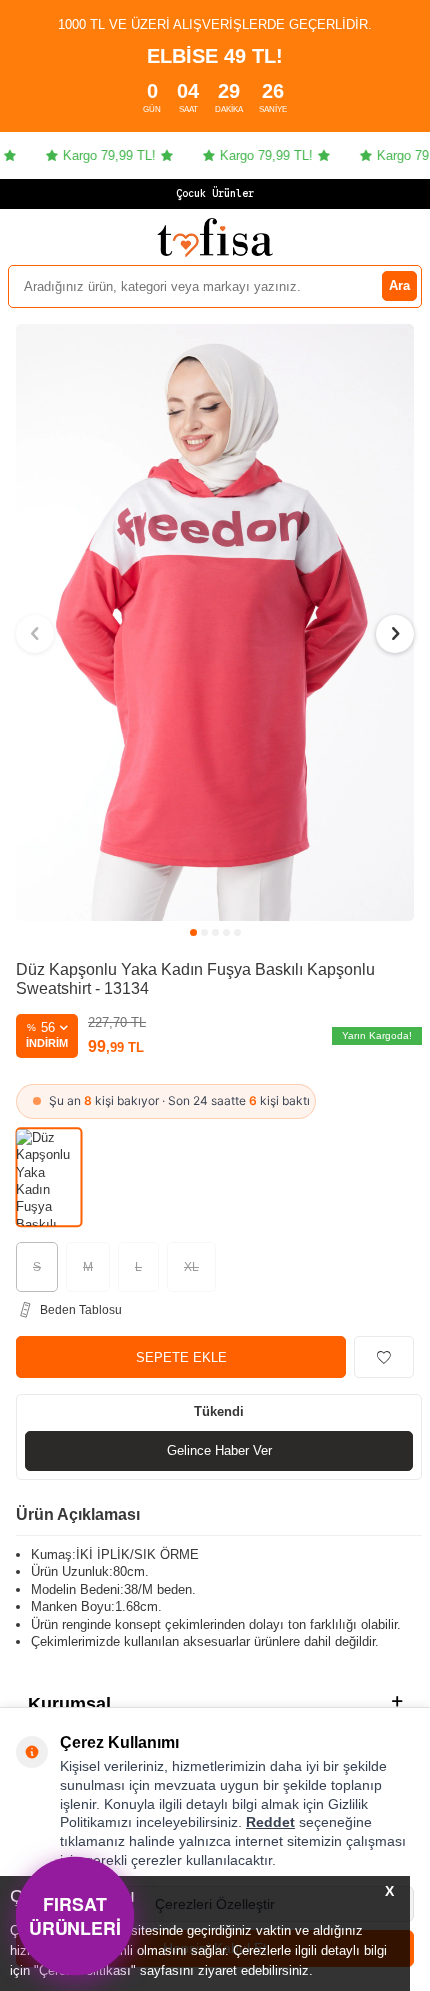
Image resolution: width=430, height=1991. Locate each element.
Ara (399, 285)
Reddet (270, 1822)
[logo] (215, 237)
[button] (193, 932)
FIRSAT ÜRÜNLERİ (75, 1915)
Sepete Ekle (181, 1357)
